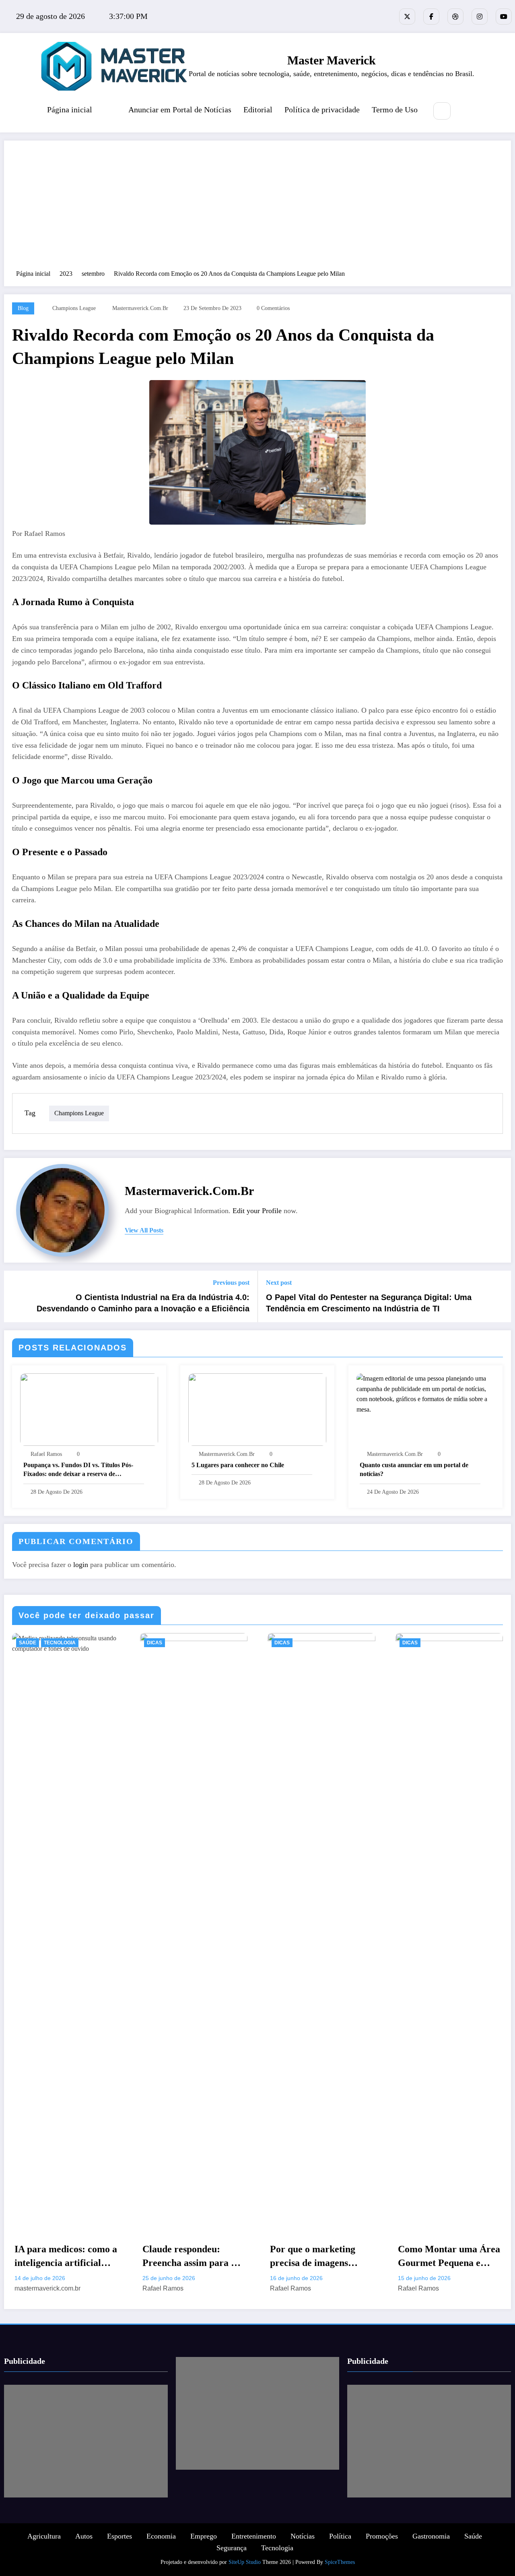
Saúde (28, 1643)
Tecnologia (60, 1643)
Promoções (382, 2536)
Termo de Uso (395, 110)
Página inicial (70, 110)
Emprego (204, 2536)
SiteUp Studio (245, 2562)
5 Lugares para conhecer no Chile (238, 1465)
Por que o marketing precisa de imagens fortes (313, 2257)
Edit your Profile (257, 1211)
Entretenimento (254, 2536)
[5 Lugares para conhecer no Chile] (257, 1409)
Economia (161, 2536)
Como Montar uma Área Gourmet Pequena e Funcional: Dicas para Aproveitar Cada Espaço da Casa (449, 2257)
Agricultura (44, 2536)
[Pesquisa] (442, 111)
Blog (23, 308)
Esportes (119, 2536)
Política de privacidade (322, 110)
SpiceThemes (340, 2562)
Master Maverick (332, 60)
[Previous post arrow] (15, 1296)
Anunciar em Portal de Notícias (180, 110)
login (81, 1565)
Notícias (303, 2536)
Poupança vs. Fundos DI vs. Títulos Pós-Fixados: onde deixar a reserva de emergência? (78, 1470)
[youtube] (504, 17)
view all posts (144, 1230)
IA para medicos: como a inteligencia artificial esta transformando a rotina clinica (66, 2257)
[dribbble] (455, 17)
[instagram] (480, 17)
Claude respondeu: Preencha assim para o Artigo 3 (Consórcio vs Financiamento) (189, 2257)
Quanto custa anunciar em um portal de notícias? (414, 1469)
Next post (279, 1283)
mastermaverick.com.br (140, 308)
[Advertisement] (257, 209)
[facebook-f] (431, 17)
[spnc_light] (466, 112)
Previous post (231, 1283)
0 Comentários (273, 308)
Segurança (232, 2548)
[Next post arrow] (500, 1296)
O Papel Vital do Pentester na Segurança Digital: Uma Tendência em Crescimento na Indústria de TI (369, 1303)
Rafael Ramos (46, 1454)
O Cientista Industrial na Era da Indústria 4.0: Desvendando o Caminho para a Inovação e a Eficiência (143, 1303)
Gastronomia (431, 2536)
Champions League (74, 308)
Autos (84, 2536)
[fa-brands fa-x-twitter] (407, 17)
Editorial (258, 110)
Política (340, 2536)
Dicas (154, 1643)
